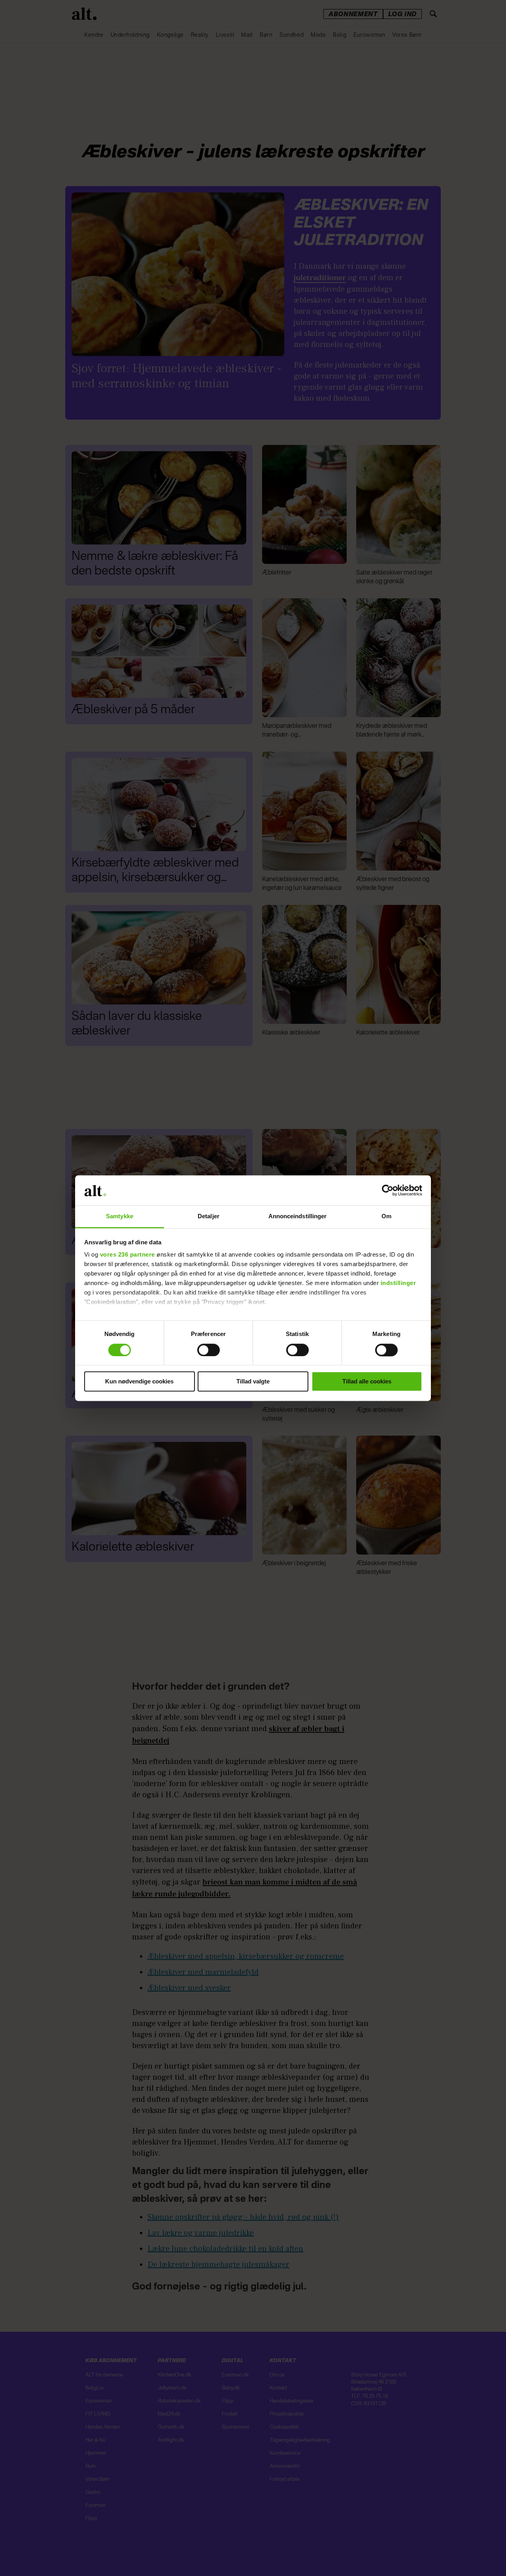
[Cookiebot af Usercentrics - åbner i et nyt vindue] (388, 1190)
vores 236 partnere (127, 1255)
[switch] (209, 1350)
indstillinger (398, 1283)
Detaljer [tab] (209, 1216)
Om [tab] (386, 1216)
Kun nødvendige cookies (139, 1382)
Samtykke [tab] (120, 1216)
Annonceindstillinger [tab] (298, 1216)
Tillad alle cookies (367, 1382)
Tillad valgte (253, 1382)
